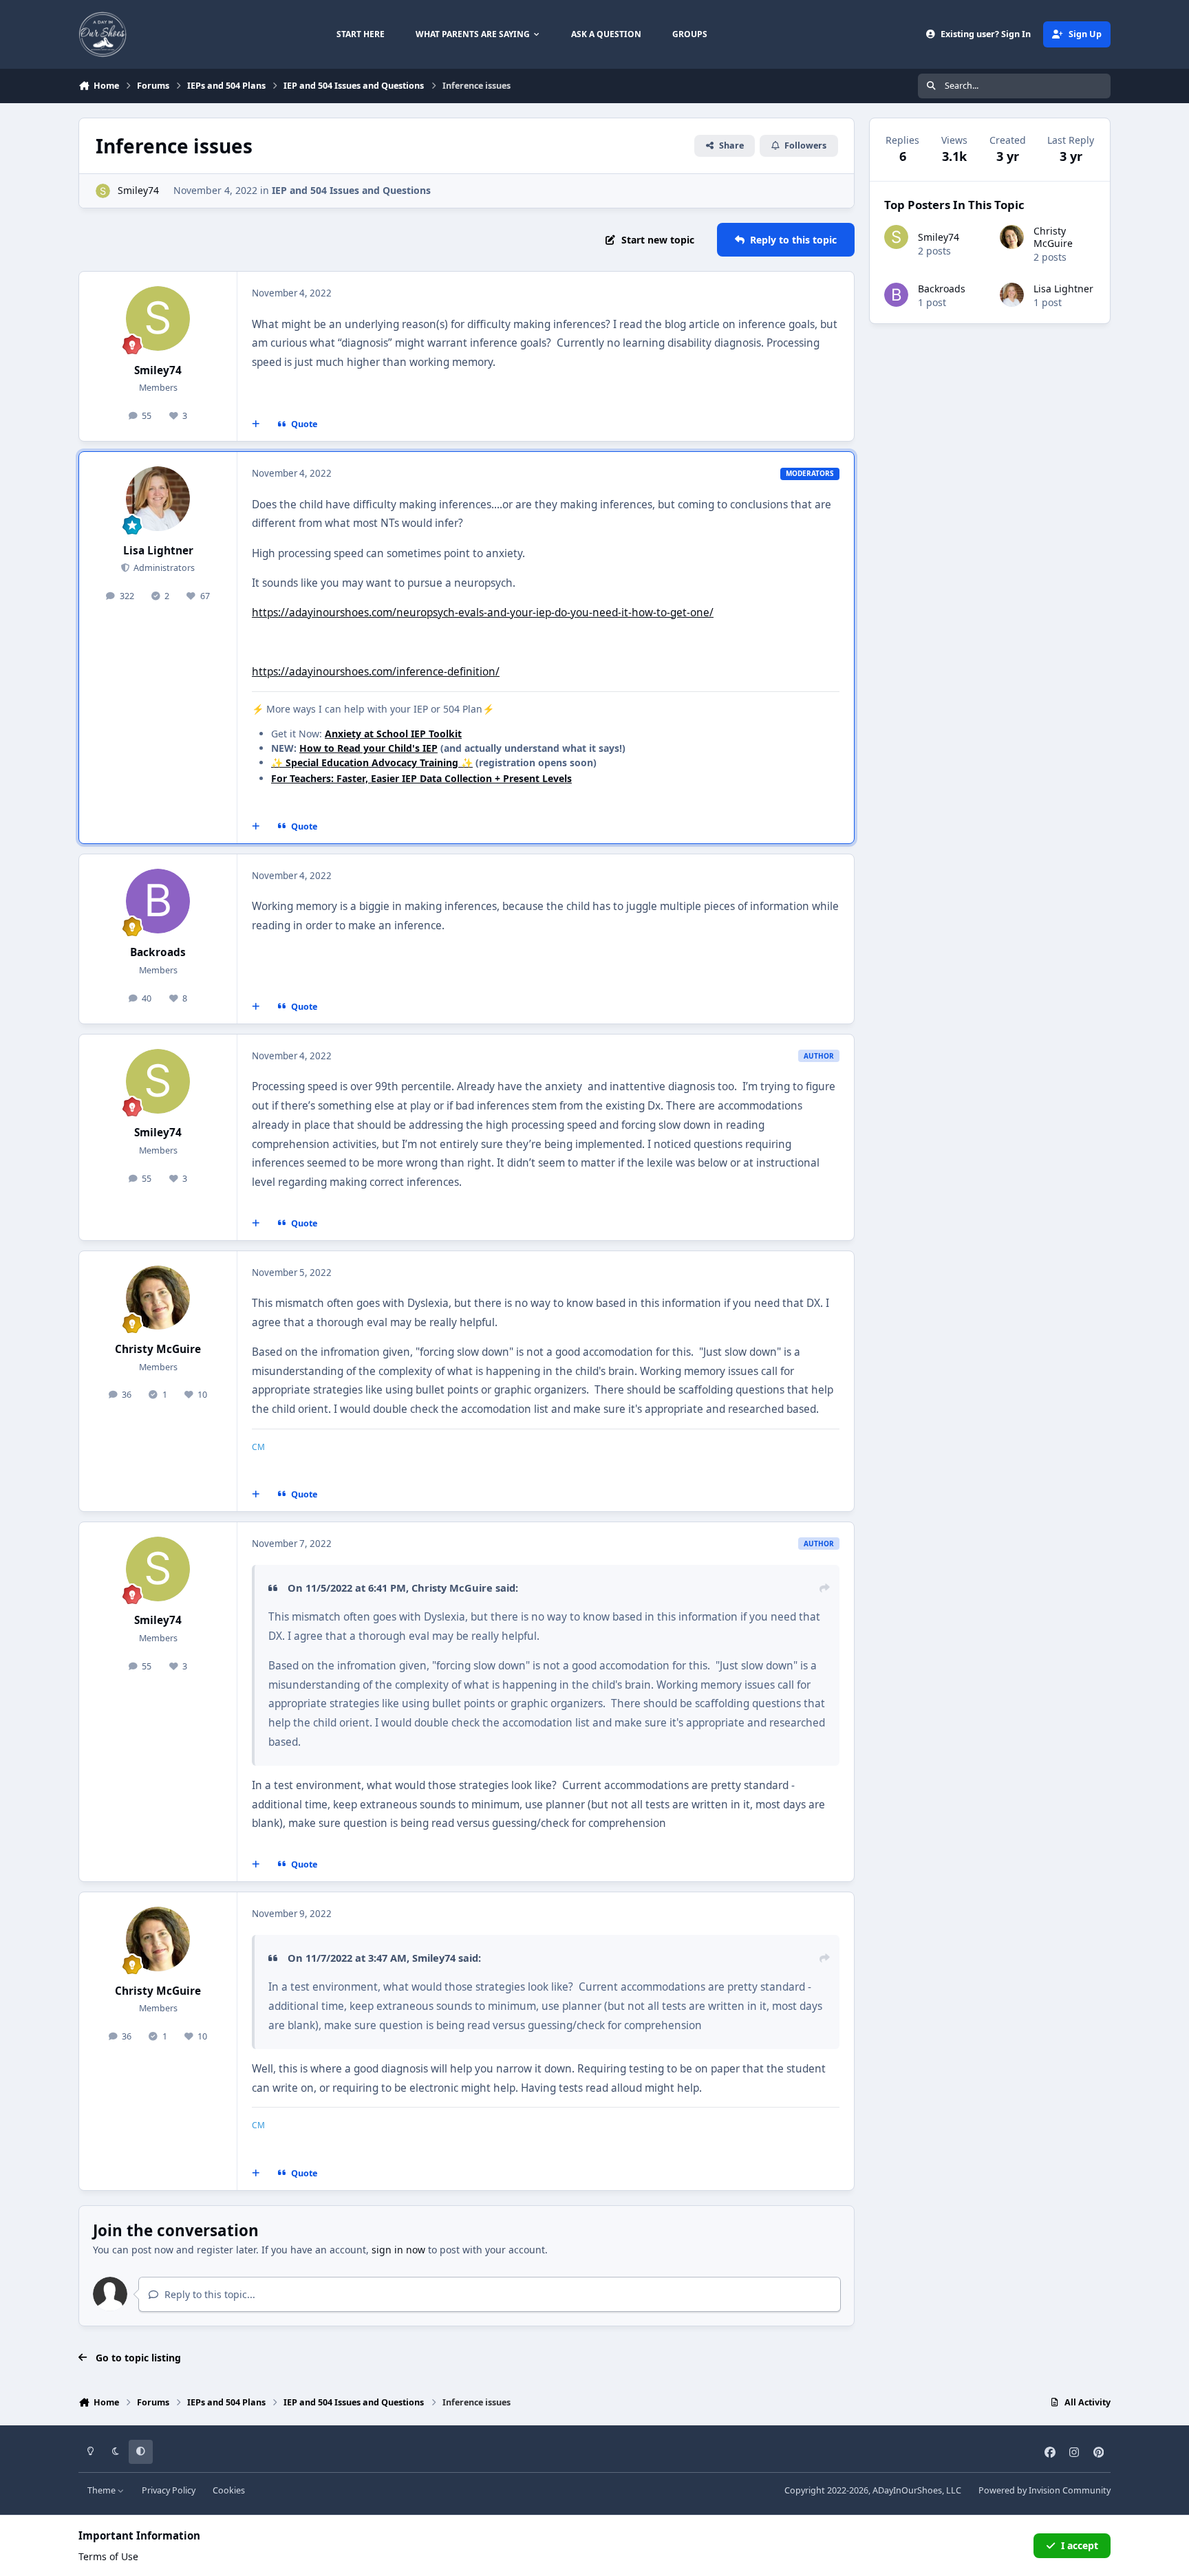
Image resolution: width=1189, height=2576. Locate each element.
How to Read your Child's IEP (368, 748)
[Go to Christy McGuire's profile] (158, 1298)
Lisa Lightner (158, 551)
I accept (1080, 2545)
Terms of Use (108, 2556)
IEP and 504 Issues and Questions (351, 190)
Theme (103, 2490)
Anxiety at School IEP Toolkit (393, 734)
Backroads (158, 952)
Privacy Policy (169, 2490)
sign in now (398, 2250)
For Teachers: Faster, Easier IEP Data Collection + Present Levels (421, 778)
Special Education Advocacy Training (372, 762)
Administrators (163, 568)
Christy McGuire (158, 1349)
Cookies (229, 2490)
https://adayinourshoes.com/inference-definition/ (376, 672)
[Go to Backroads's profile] (158, 901)
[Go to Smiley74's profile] (103, 191)
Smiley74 (138, 190)
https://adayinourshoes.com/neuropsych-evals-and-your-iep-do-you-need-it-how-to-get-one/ (483, 613)
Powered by (1045, 2490)
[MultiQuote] (256, 424)
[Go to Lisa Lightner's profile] (158, 499)
